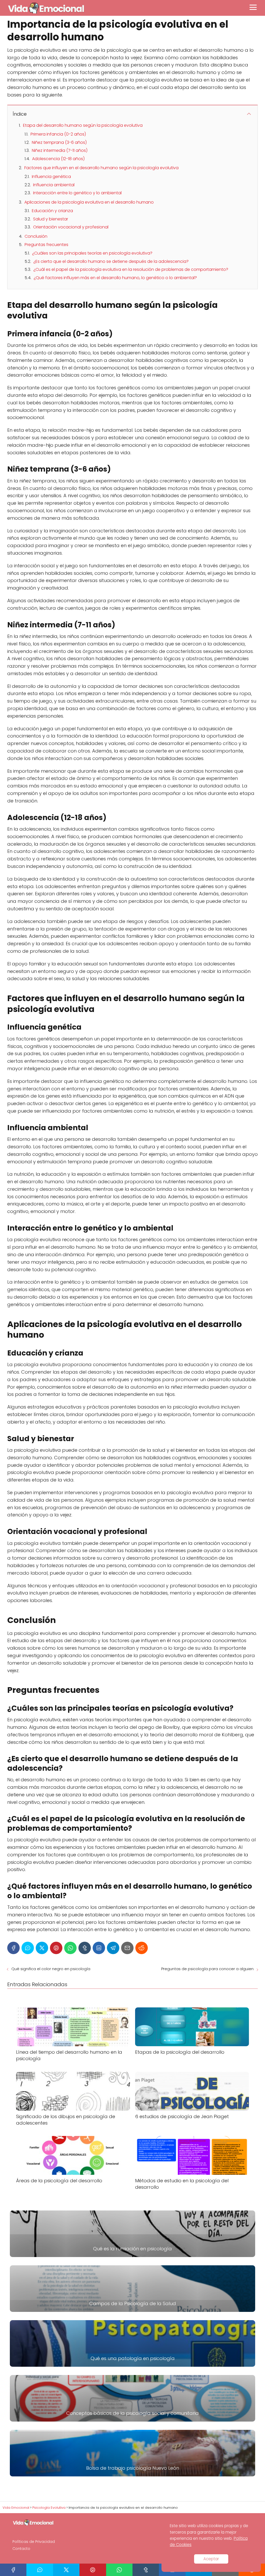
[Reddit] (142, 1948)
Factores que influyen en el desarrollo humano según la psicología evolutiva (101, 168)
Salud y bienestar (51, 219)
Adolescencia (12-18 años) (58, 159)
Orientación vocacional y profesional (71, 227)
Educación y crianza (52, 211)
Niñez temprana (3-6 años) (59, 142)
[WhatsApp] (70, 1948)
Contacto (21, 2549)
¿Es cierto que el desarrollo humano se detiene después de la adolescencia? (111, 261)
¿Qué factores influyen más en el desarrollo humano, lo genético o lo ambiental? (115, 278)
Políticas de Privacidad (34, 2542)
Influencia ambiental (54, 185)
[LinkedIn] (99, 1948)
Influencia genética (51, 177)
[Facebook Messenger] (28, 1948)
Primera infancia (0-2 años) (58, 134)
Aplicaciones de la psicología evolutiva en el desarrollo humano (89, 202)
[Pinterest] (56, 1948)
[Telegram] (113, 1948)
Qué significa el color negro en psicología (51, 1969)
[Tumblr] (85, 1948)
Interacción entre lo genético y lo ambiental (77, 193)
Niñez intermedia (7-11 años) (60, 150)
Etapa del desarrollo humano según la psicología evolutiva (83, 125)
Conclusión (36, 236)
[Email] (127, 1948)
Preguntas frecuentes (46, 245)
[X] (42, 1948)
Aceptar (211, 2559)
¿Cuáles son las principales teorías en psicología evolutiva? (92, 253)
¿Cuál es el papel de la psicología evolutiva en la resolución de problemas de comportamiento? (131, 269)
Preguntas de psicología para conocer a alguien (207, 1969)
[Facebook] (13, 1948)
